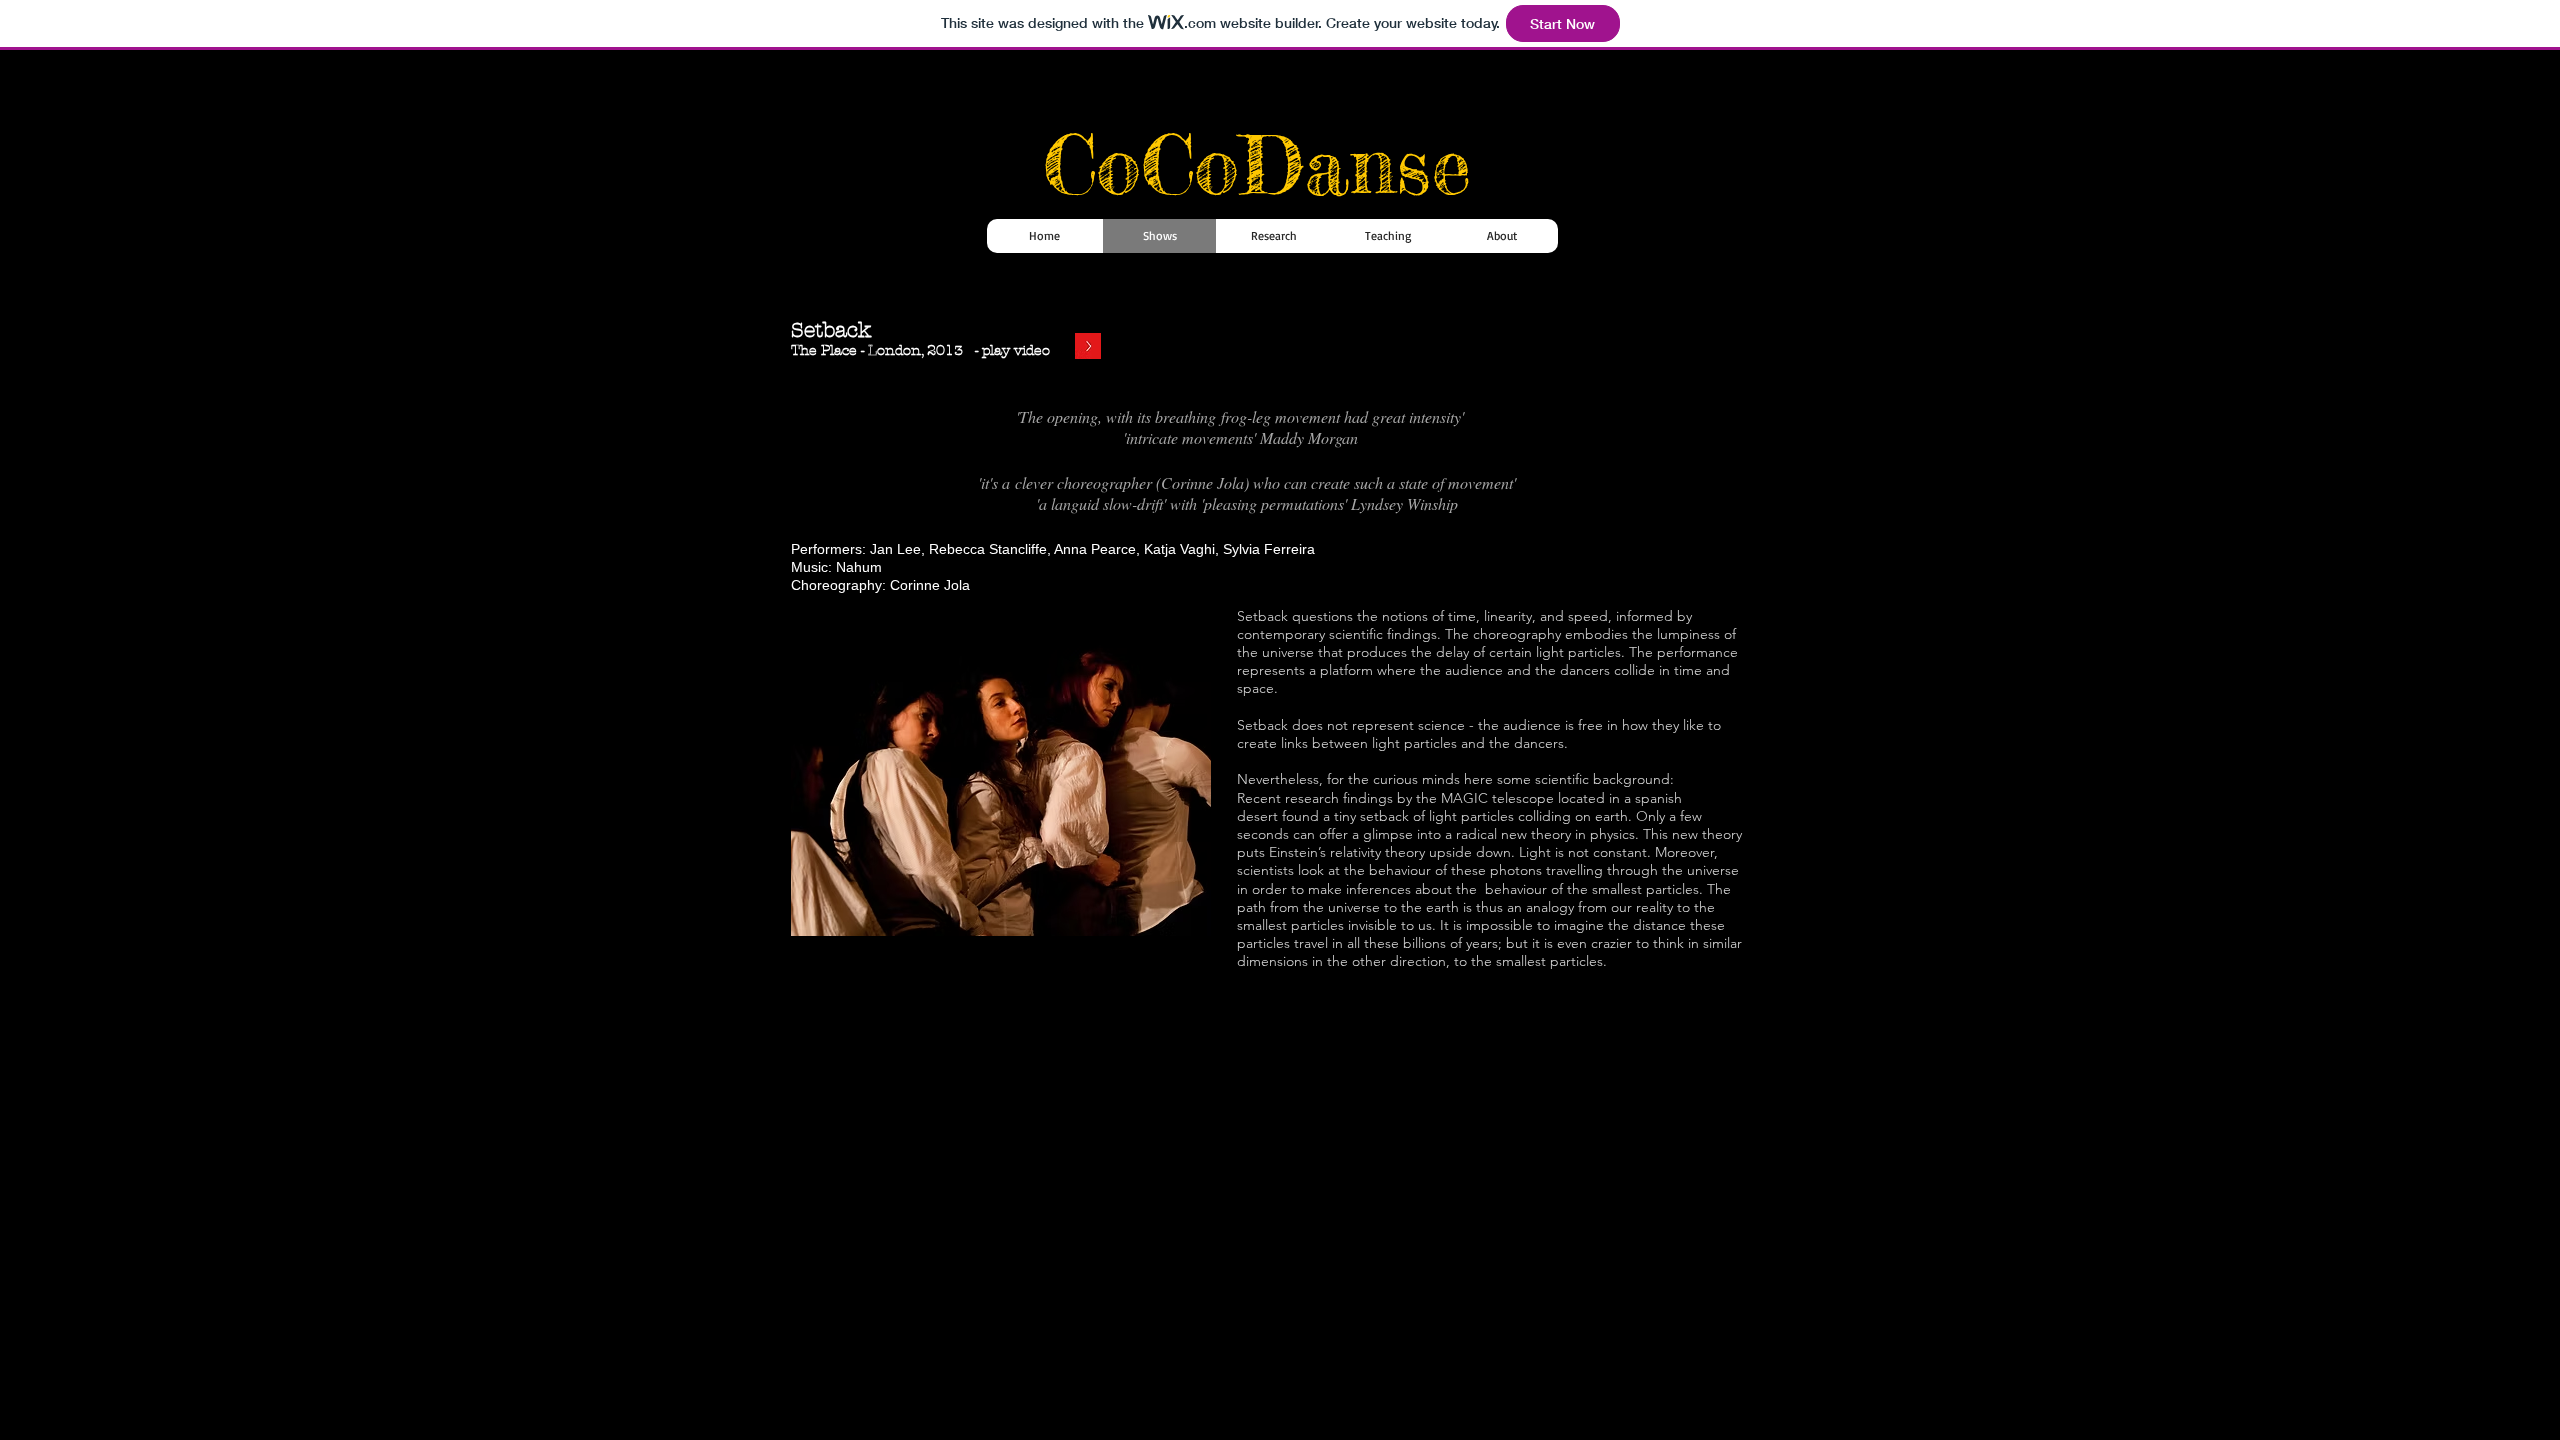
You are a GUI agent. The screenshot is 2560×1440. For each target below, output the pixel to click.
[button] (1001, 777)
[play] (1169, 918)
